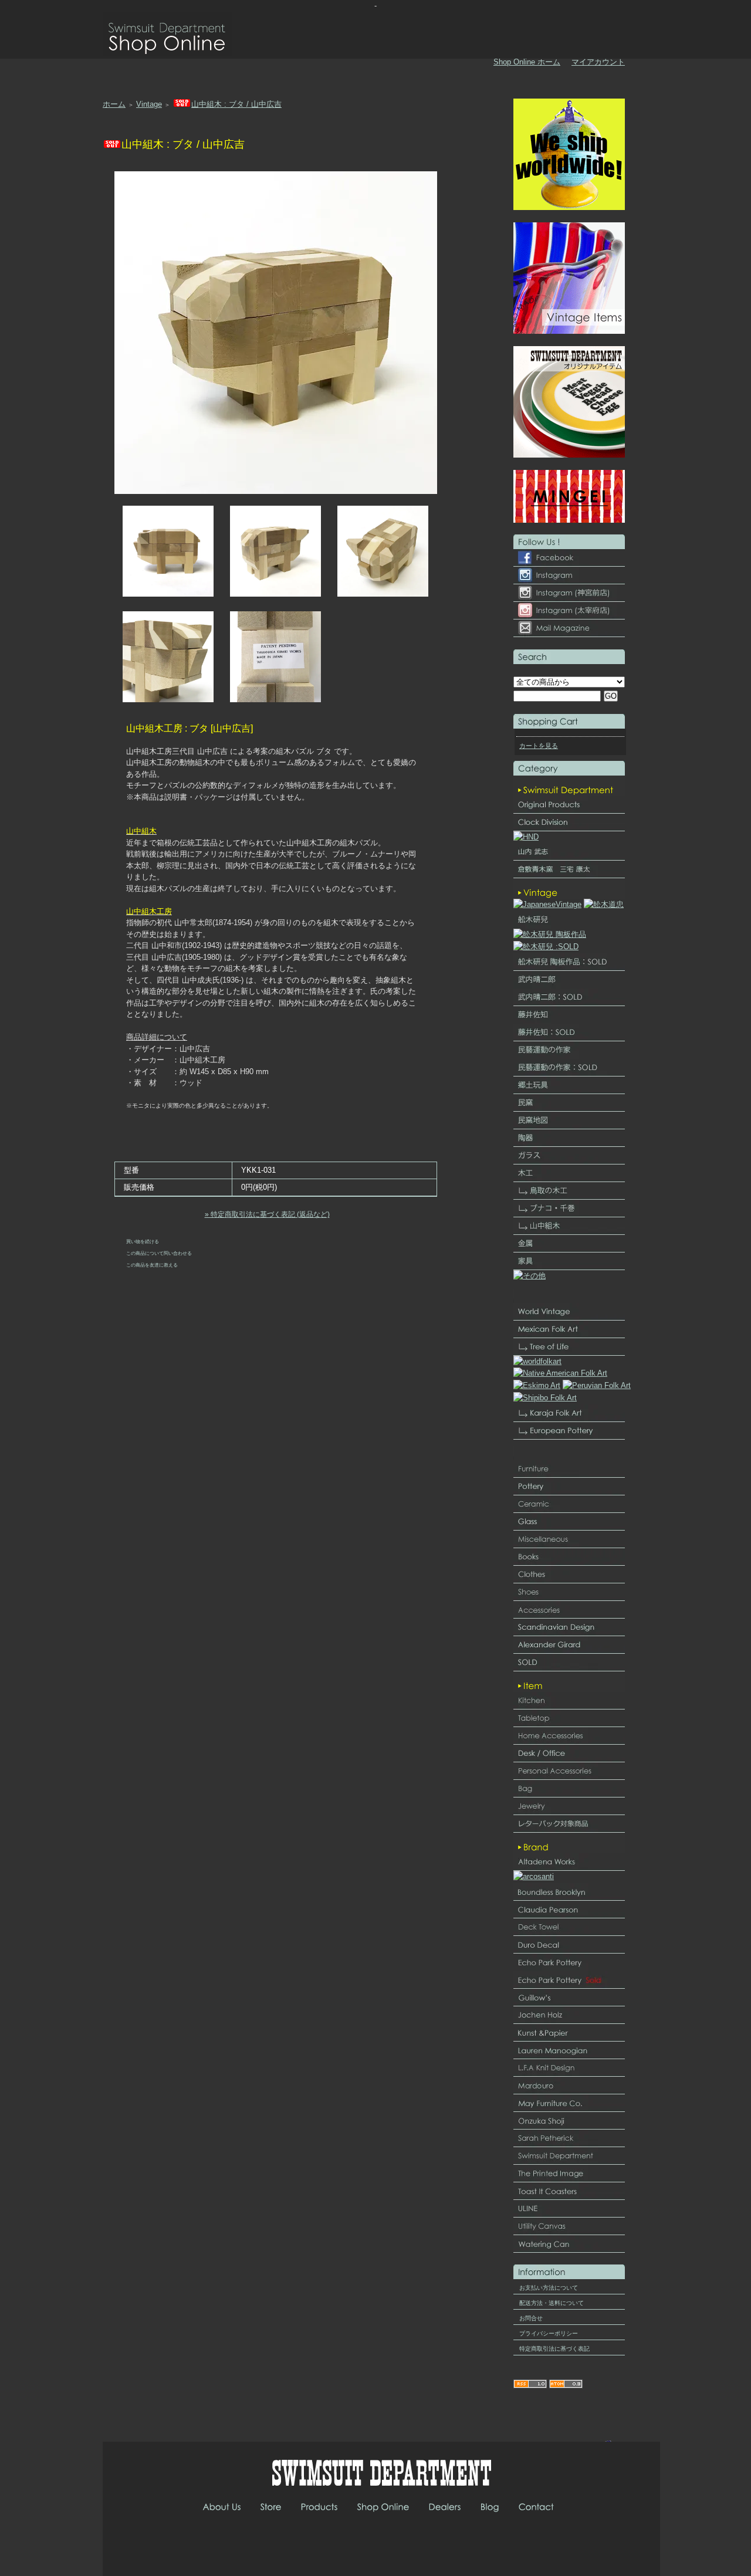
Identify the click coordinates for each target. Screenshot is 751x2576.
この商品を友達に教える (152, 1265)
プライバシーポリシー (549, 2333)
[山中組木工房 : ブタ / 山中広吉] (168, 594)
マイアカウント (598, 62)
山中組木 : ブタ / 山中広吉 (236, 104)
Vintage (149, 104)
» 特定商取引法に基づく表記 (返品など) (267, 1214)
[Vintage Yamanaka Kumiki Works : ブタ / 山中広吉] (276, 491)
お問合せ (531, 2318)
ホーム (114, 104)
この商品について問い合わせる (159, 1253)
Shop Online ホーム (527, 62)
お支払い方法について (549, 2288)
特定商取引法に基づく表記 (554, 2349)
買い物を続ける (143, 1241)
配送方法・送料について (552, 2303)
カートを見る (539, 746)
